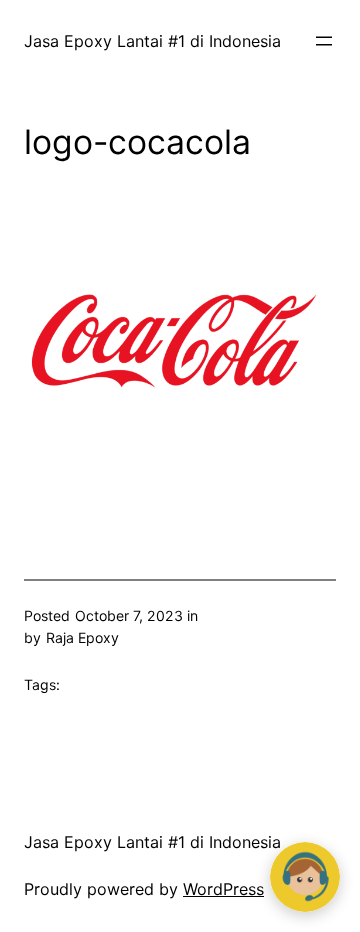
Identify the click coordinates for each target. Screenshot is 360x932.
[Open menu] (324, 41)
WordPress (223, 889)
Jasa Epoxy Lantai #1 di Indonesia (152, 41)
